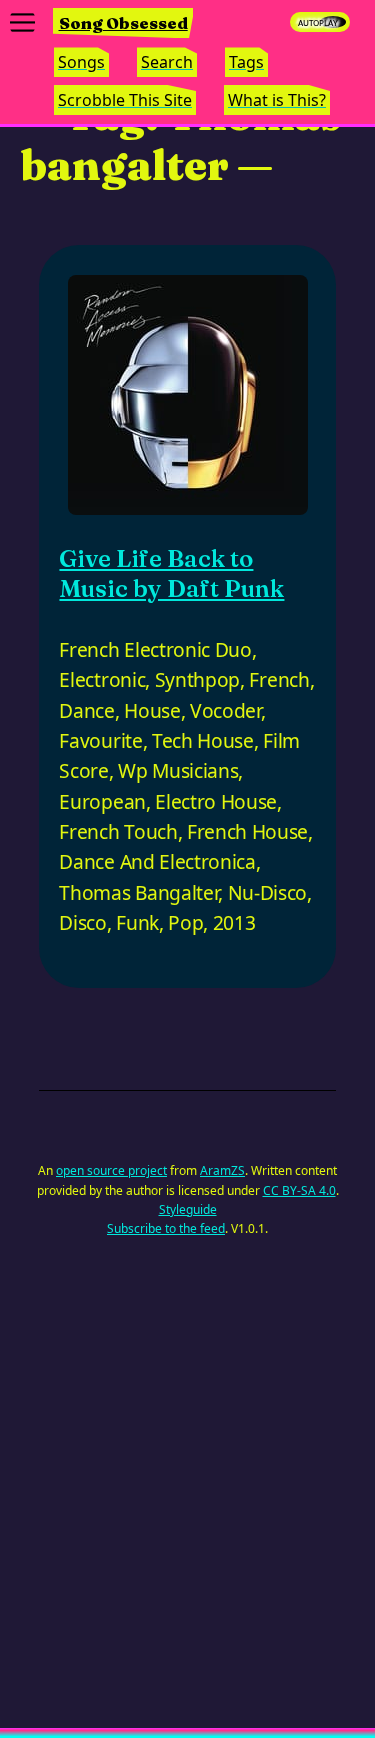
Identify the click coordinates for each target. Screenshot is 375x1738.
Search (167, 62)
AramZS (222, 1170)
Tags (246, 62)
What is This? (277, 100)
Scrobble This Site (125, 100)
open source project (111, 1170)
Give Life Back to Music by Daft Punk (171, 573)
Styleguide (188, 1209)
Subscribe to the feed (166, 1228)
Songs (81, 62)
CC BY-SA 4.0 (299, 1190)
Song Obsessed (123, 23)
